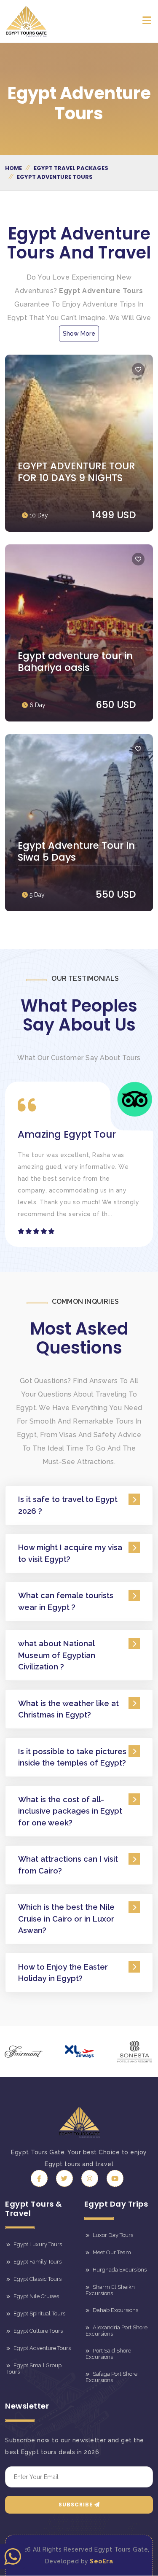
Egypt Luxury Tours (37, 2245)
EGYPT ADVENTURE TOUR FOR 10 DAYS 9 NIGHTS (76, 472)
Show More (79, 334)
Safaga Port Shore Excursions (111, 2377)
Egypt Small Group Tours (34, 2369)
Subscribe (76, 2505)
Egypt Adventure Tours (42, 2348)
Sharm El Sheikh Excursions (110, 2290)
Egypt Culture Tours (37, 2331)
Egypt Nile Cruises (36, 2296)
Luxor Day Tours (112, 2235)
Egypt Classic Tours (37, 2279)
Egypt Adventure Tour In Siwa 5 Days (76, 851)
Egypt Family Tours (37, 2262)
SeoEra (101, 2561)
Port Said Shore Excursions (108, 2354)
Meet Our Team (111, 2252)
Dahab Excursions (115, 2310)
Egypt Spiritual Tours (39, 2314)
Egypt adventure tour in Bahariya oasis (75, 662)
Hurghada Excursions (119, 2270)
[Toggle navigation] (147, 22)
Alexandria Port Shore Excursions (116, 2331)
